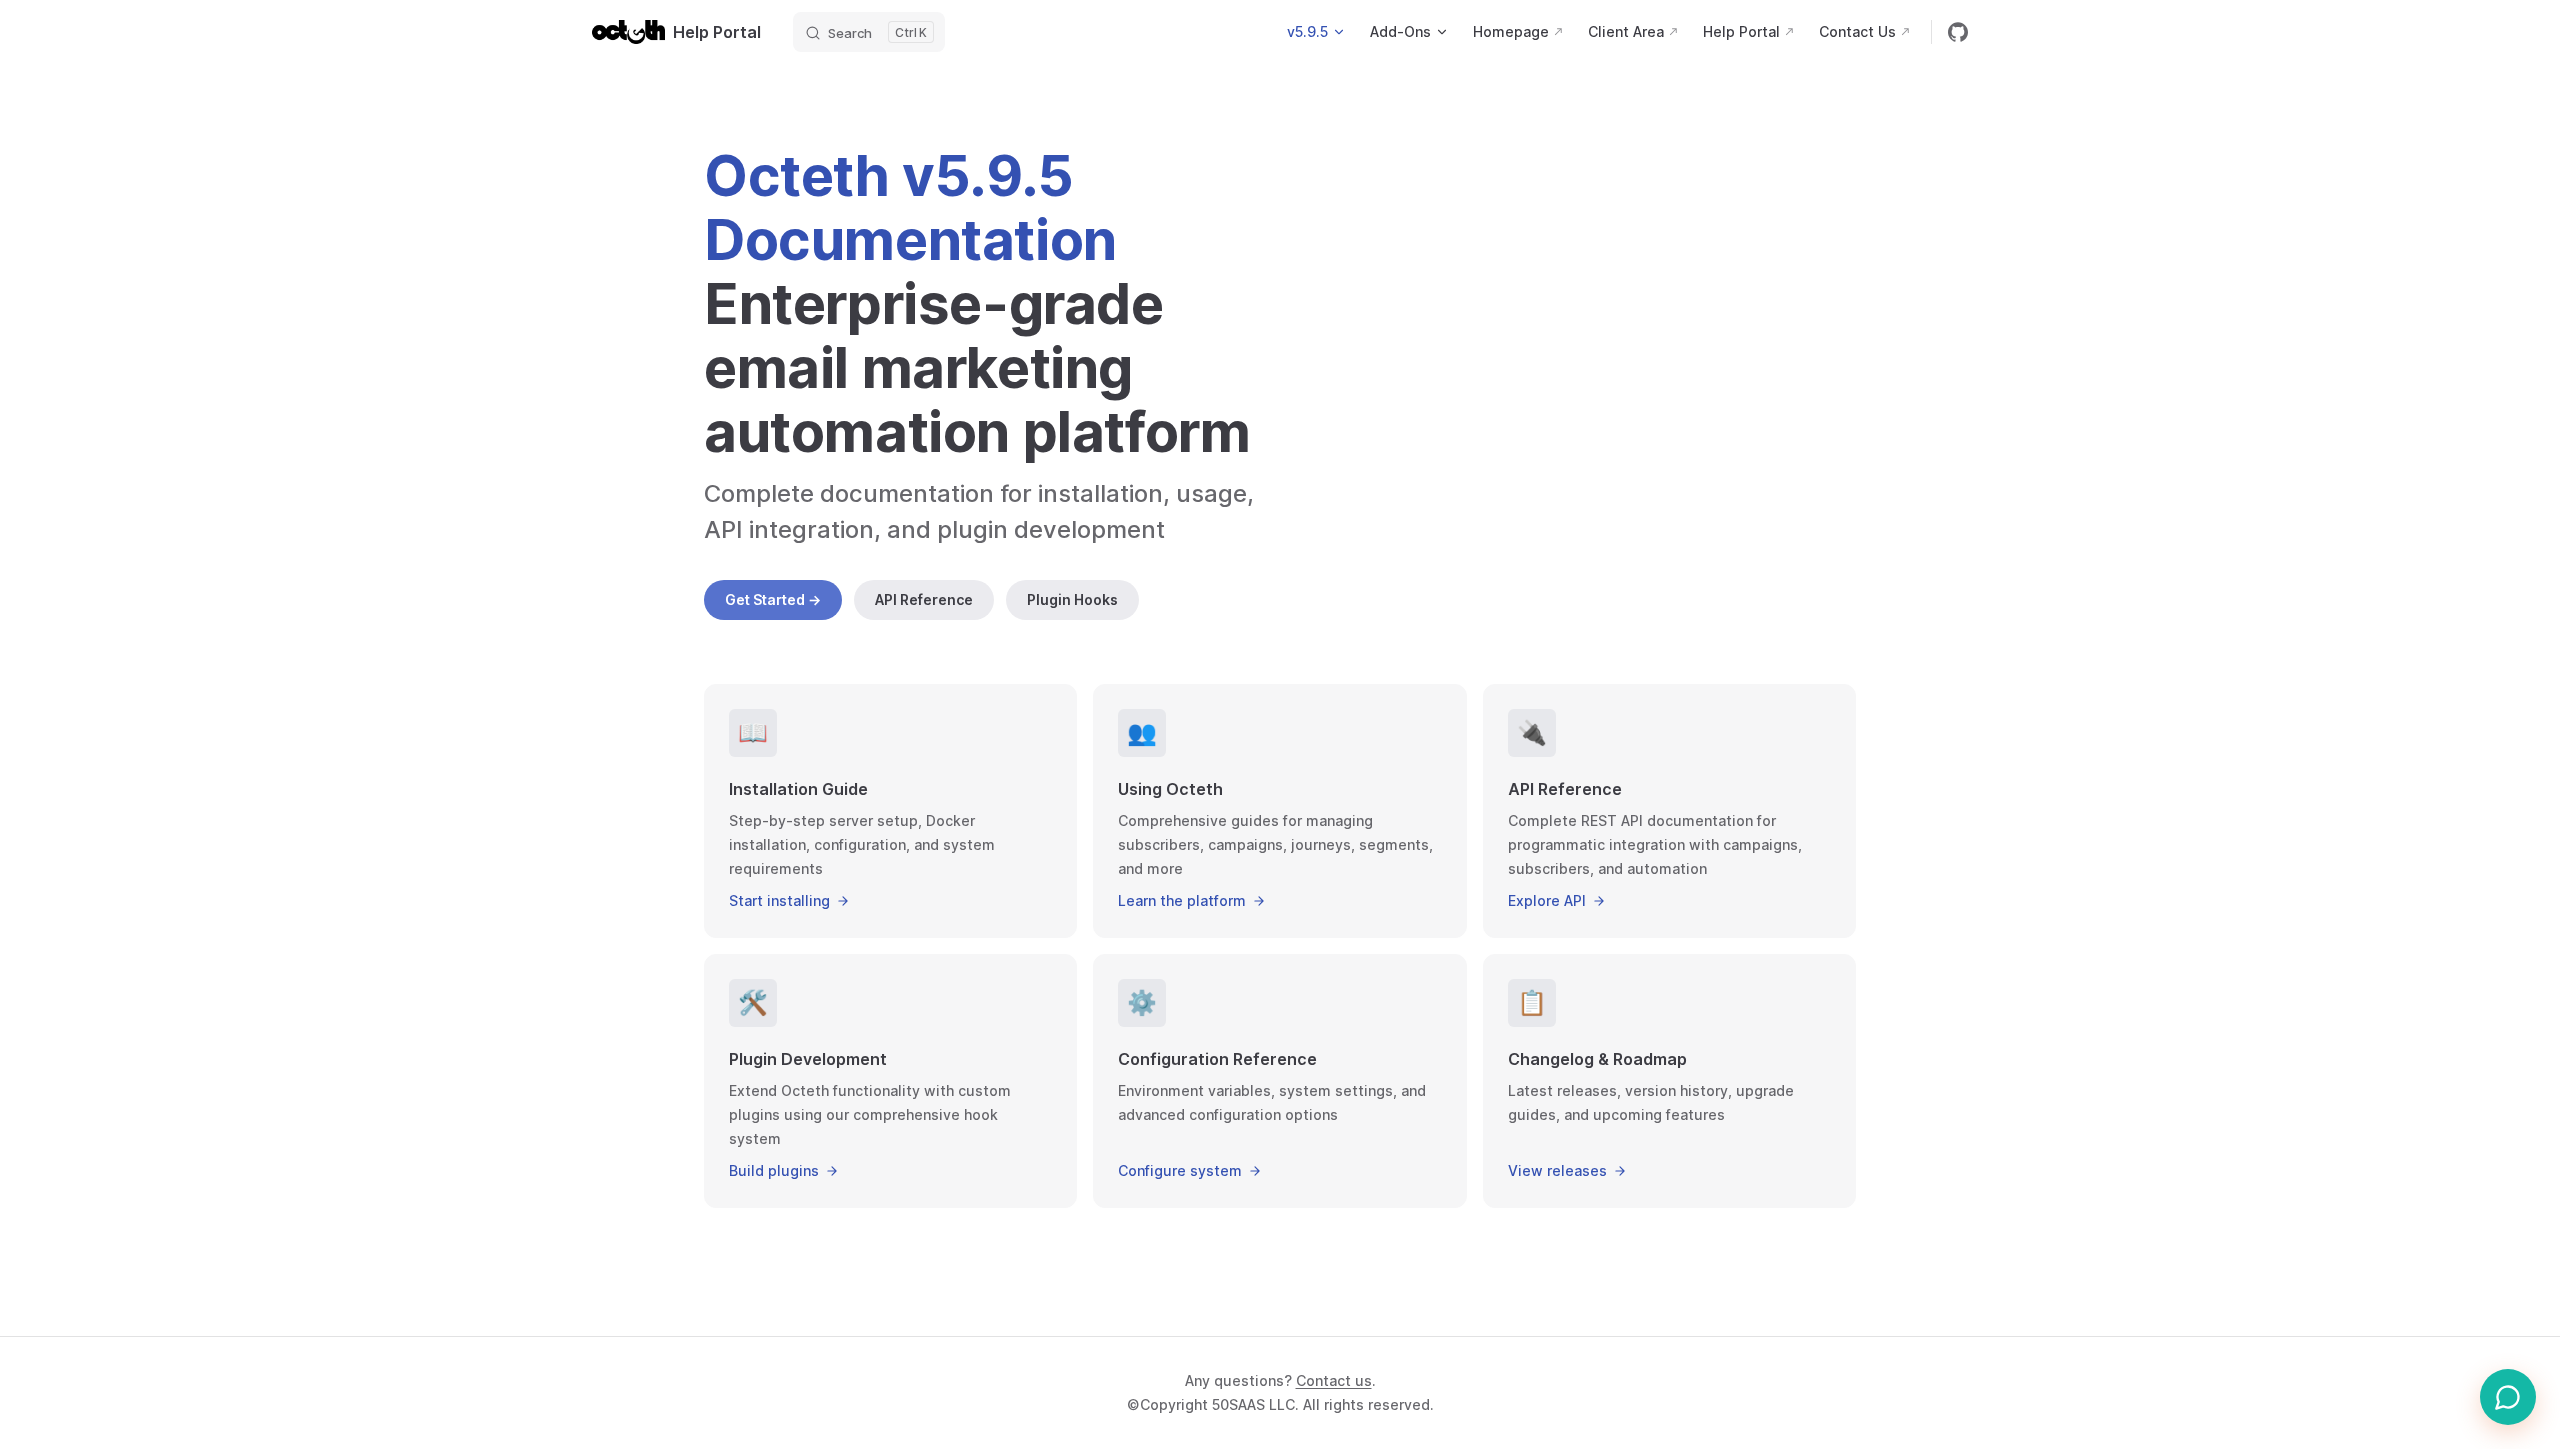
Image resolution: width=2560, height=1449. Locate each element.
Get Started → (773, 599)
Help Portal (717, 32)
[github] (1958, 32)
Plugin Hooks (1072, 599)
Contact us (1334, 1380)
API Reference (924, 599)
